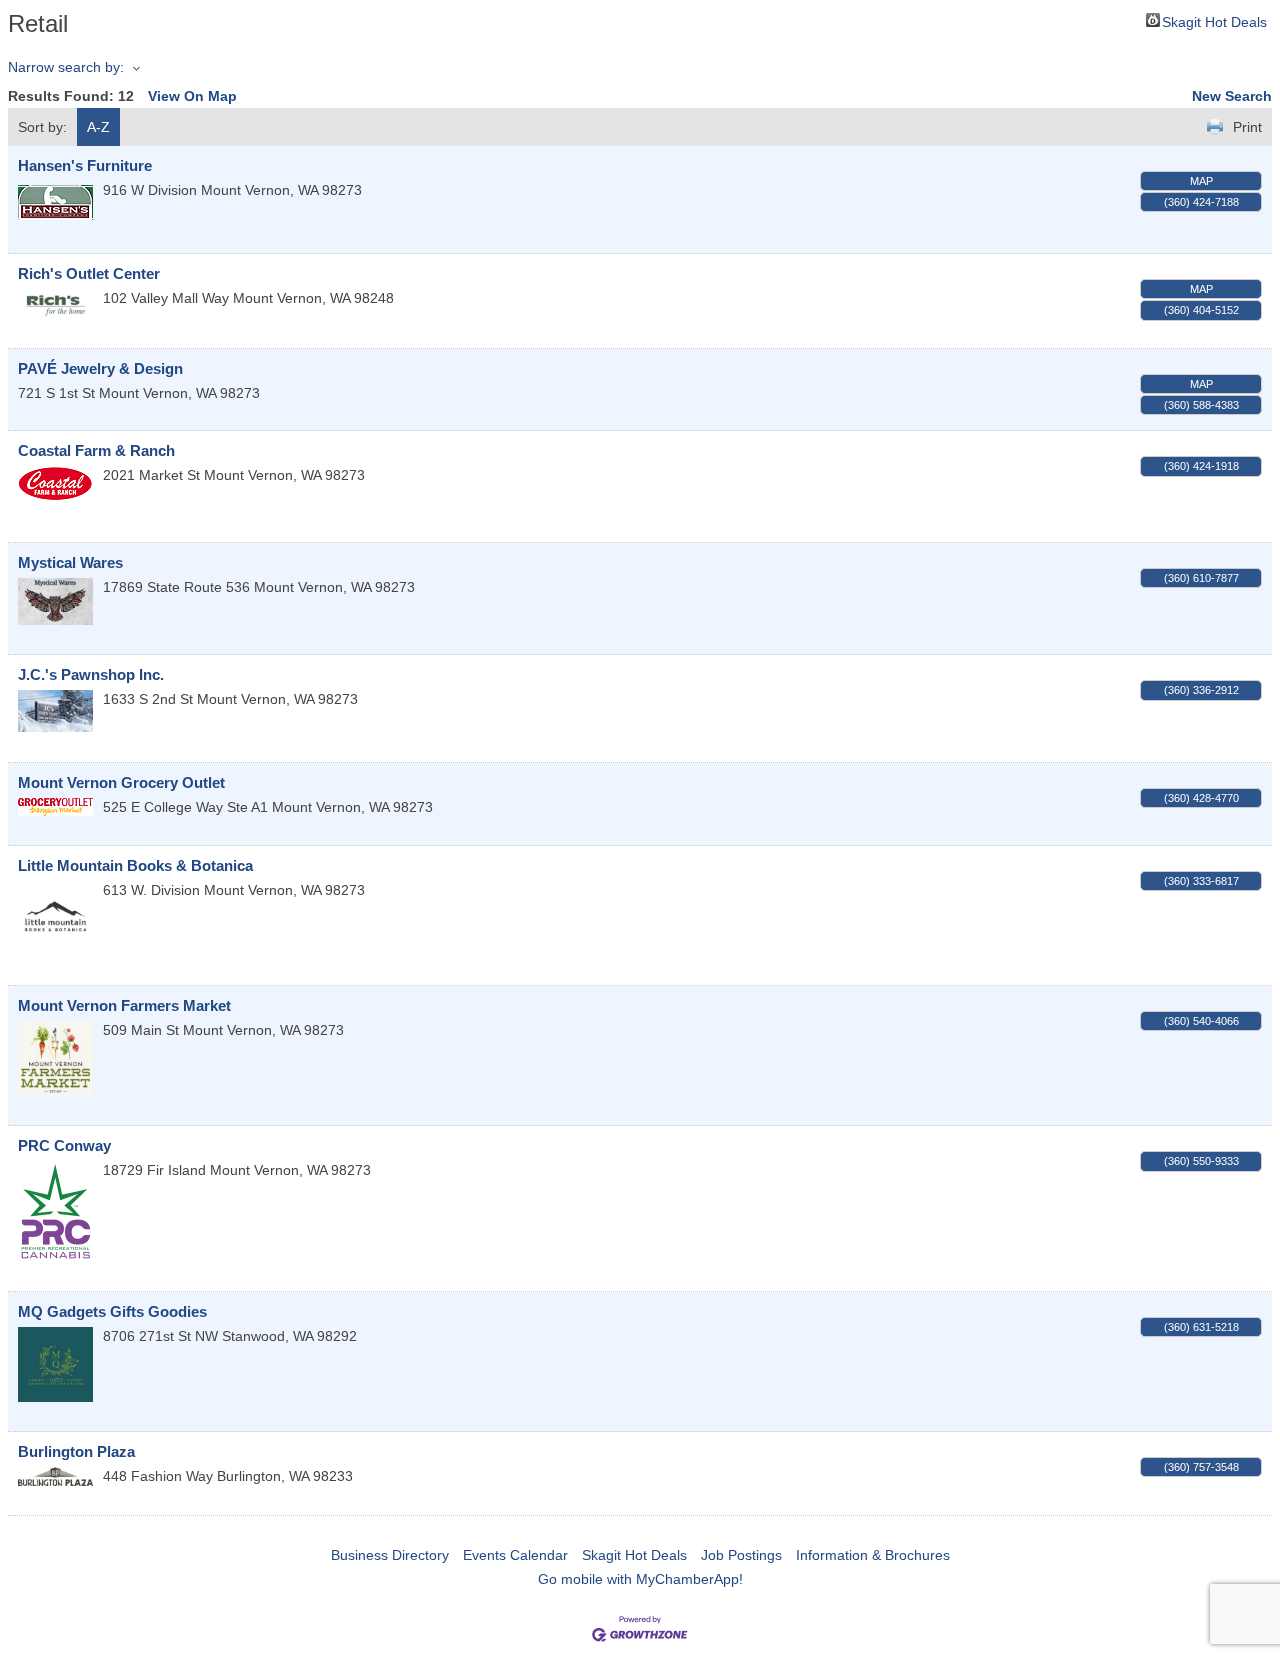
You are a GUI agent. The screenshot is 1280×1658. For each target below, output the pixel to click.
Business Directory (390, 1555)
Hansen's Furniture (85, 165)
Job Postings (741, 1555)
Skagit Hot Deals (1214, 20)
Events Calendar (515, 1555)
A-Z (98, 127)
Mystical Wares (70, 562)
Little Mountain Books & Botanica (135, 865)
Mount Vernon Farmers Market (124, 1005)
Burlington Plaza (76, 1451)
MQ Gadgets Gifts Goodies (112, 1311)
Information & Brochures (873, 1555)
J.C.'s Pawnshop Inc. (91, 674)
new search (1232, 96)
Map (1201, 181)
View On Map (192, 96)
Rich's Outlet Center (89, 273)
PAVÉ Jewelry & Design (100, 368)
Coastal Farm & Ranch (96, 450)
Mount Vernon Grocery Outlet (121, 782)
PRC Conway (64, 1145)
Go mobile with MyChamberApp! (640, 1579)
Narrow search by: (66, 67)
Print (1247, 127)
